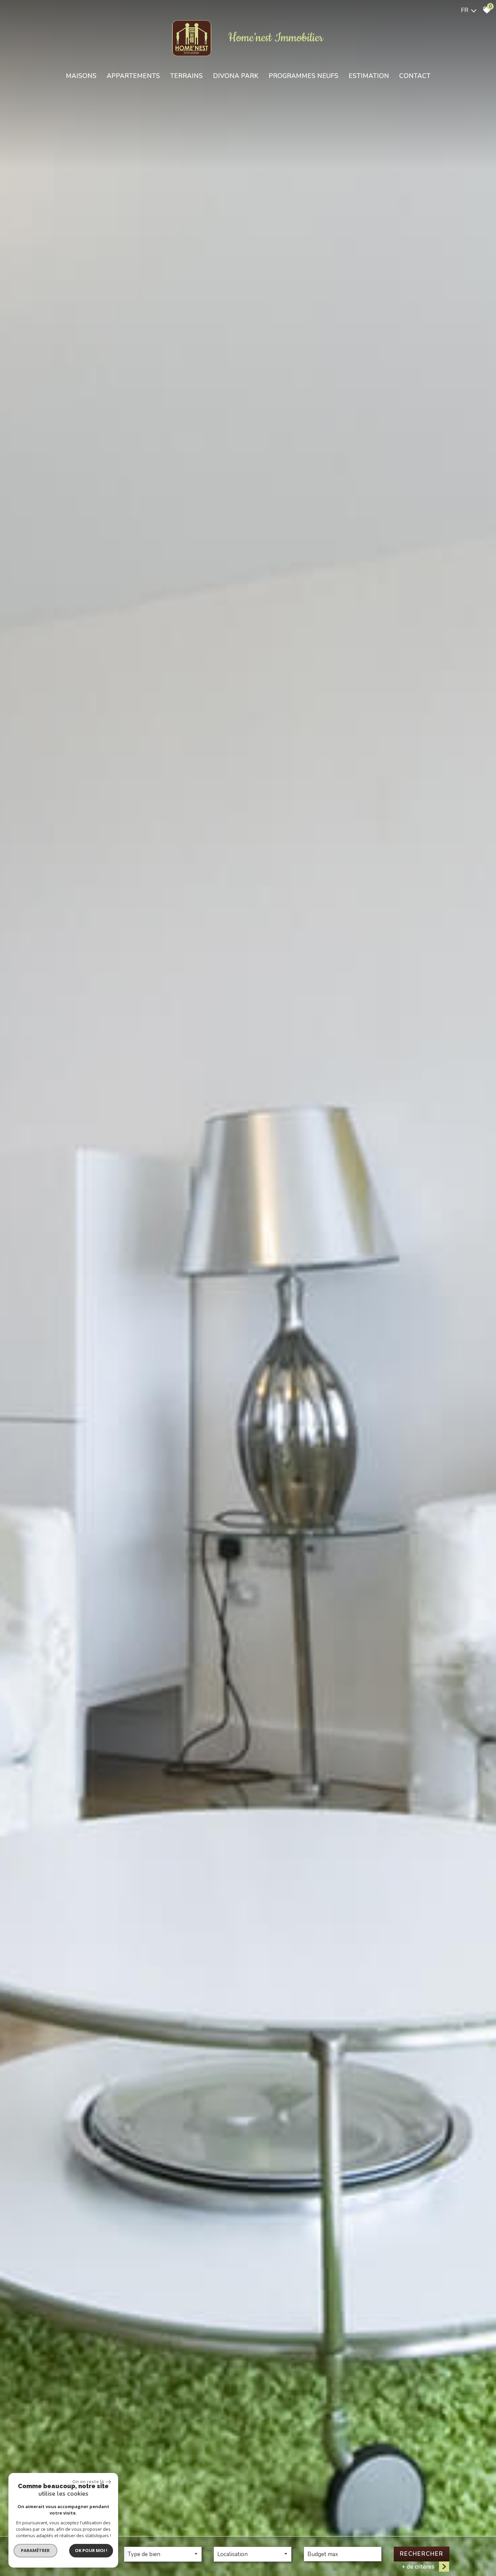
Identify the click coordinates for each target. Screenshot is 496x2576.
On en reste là (88, 2481)
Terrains (186, 76)
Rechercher (422, 2554)
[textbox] (163, 2554)
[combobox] (163, 2554)
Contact (415, 76)
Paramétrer (36, 2550)
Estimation (369, 76)
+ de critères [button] (418, 2567)
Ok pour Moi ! (91, 2550)
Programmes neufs (304, 76)
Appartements (133, 76)
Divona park (236, 76)
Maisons (81, 76)
